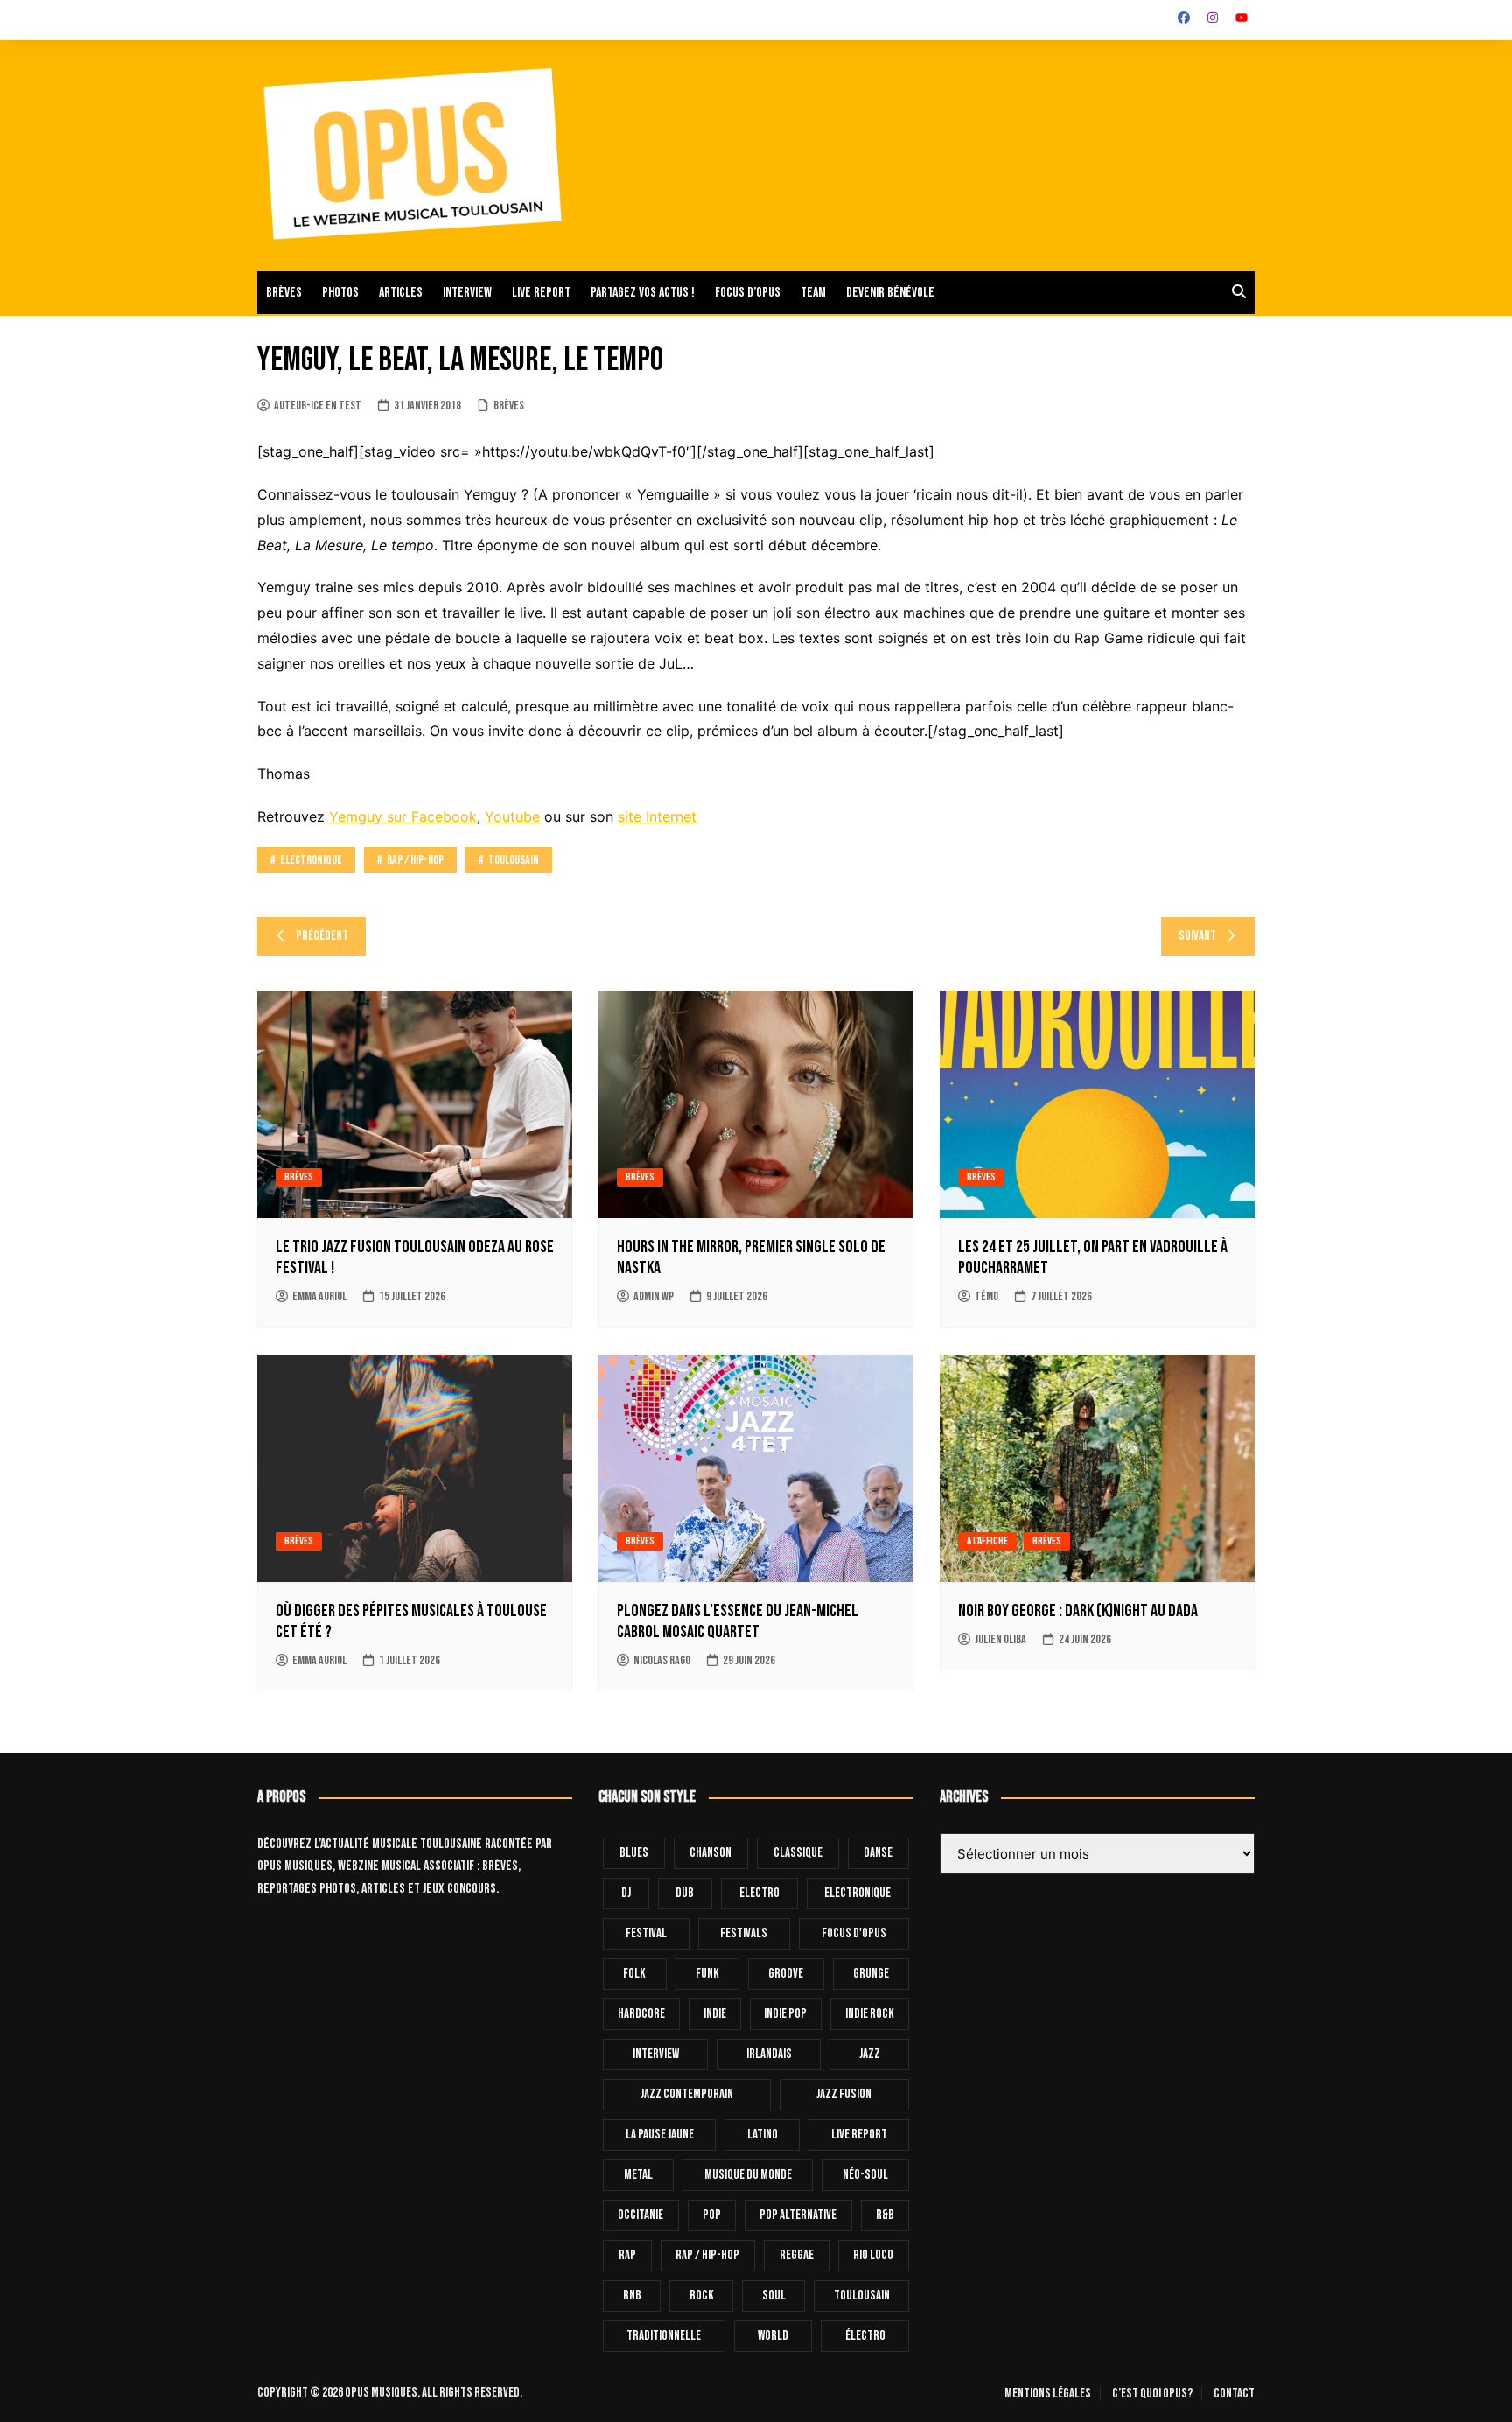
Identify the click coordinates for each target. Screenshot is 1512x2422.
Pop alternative (798, 2215)
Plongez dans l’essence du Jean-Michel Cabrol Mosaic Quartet (738, 1621)
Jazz (870, 2054)
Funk (707, 1974)
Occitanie (640, 2215)
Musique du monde (748, 2175)
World (773, 2336)
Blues (634, 1853)
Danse (878, 1853)
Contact (1234, 2394)
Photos (340, 293)
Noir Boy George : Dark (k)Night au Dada (1078, 1611)
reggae (797, 2255)
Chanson (710, 1853)
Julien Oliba (1001, 1639)
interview (656, 2054)
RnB (632, 2296)
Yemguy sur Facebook (403, 816)
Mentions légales (1048, 2394)
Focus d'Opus (854, 1933)
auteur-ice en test (318, 406)
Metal (638, 2175)
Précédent (322, 936)
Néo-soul (865, 2175)
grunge (871, 1974)
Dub (685, 1893)
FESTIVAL (646, 1933)
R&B (885, 2215)
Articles (401, 293)
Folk (634, 1974)
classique (798, 1853)
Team (813, 293)
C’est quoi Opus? (1152, 2394)
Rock (702, 2296)
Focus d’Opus (748, 293)
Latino (763, 2135)
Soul (774, 2296)
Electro (759, 1893)
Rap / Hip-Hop (415, 860)
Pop (712, 2215)
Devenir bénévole (890, 293)
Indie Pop (785, 2014)
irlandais (769, 2054)
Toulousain (514, 860)
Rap (627, 2255)
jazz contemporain (687, 2094)
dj (626, 1893)
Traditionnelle (664, 2336)
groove (786, 1974)
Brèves (284, 293)
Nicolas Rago (662, 1660)
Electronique (311, 860)
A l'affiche (987, 1541)
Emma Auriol (319, 1296)
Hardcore (641, 2014)
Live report (541, 293)
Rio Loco (873, 2255)
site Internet (657, 816)
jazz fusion (844, 2094)
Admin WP (654, 1296)
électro (865, 2336)
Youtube (512, 816)
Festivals (744, 1933)
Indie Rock (870, 2014)
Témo (987, 1296)
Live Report (859, 2135)
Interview (467, 293)
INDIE (715, 2014)
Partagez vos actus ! (643, 293)
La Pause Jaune (660, 2135)
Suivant (1197, 936)
